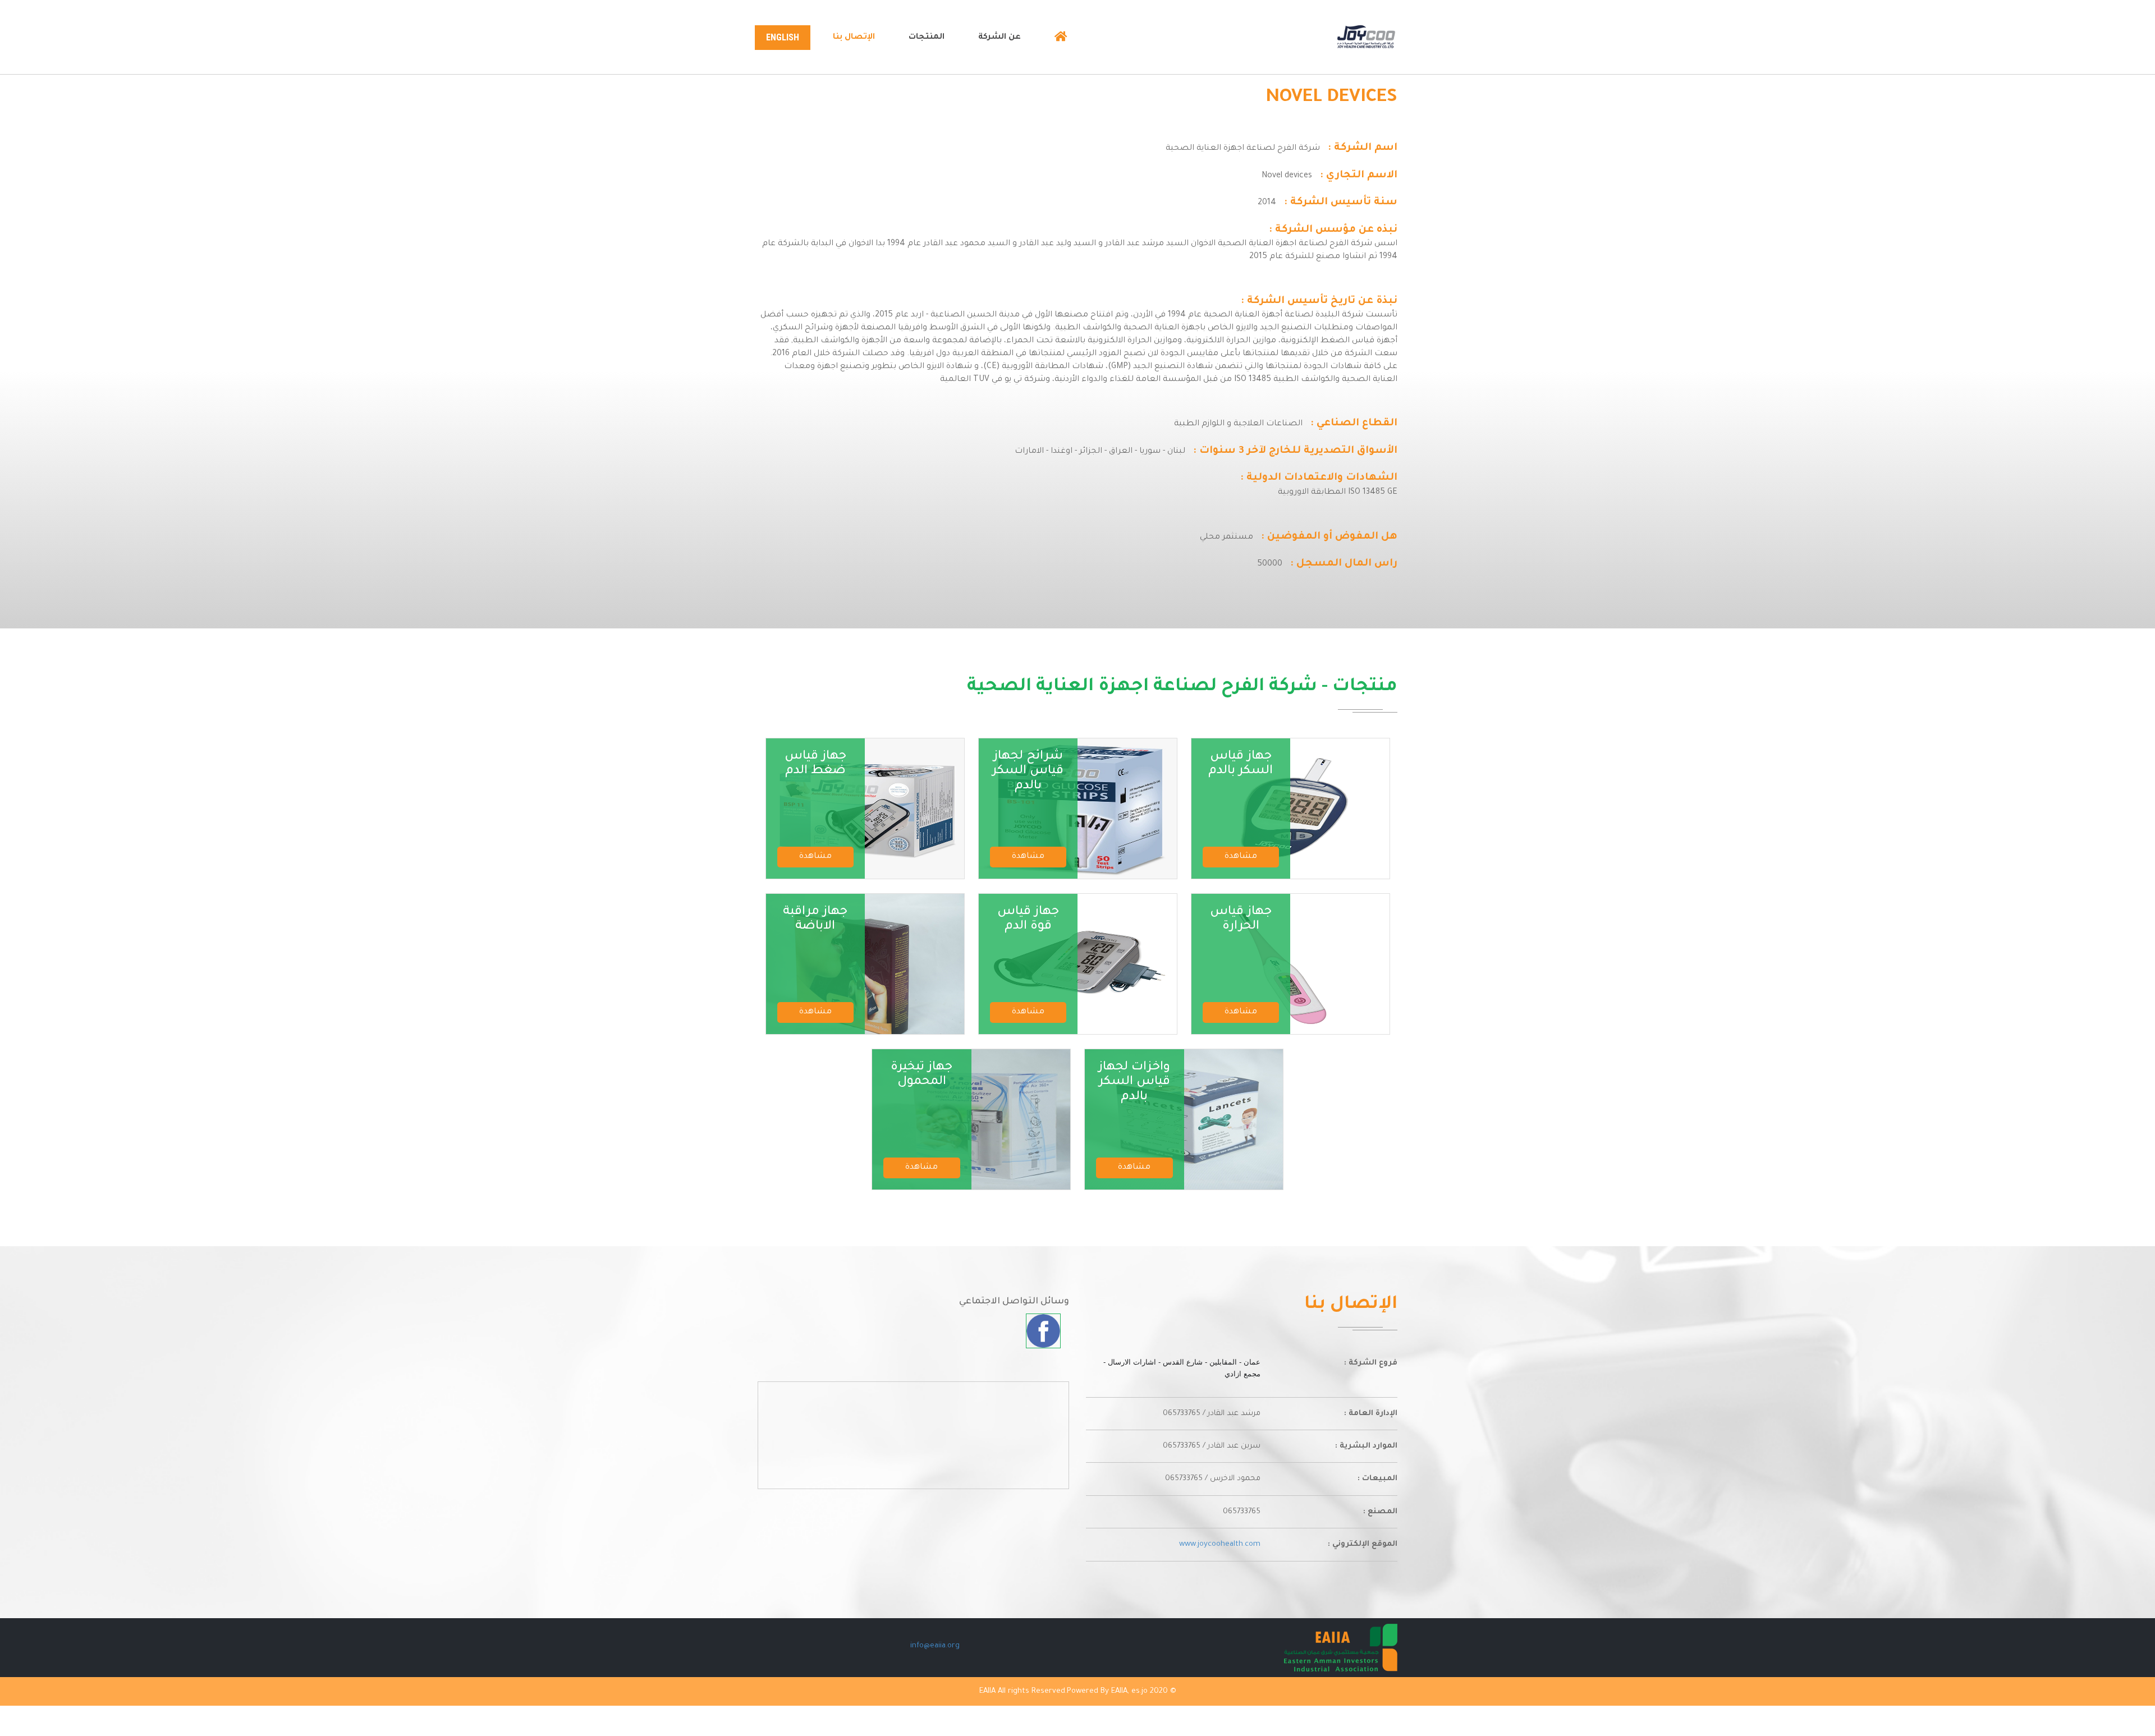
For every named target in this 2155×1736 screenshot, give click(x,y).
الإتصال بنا (854, 38)
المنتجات (927, 38)
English (783, 37)
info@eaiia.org (935, 1646)
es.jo (1140, 1691)
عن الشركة (999, 38)
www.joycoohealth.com (1220, 1544)
